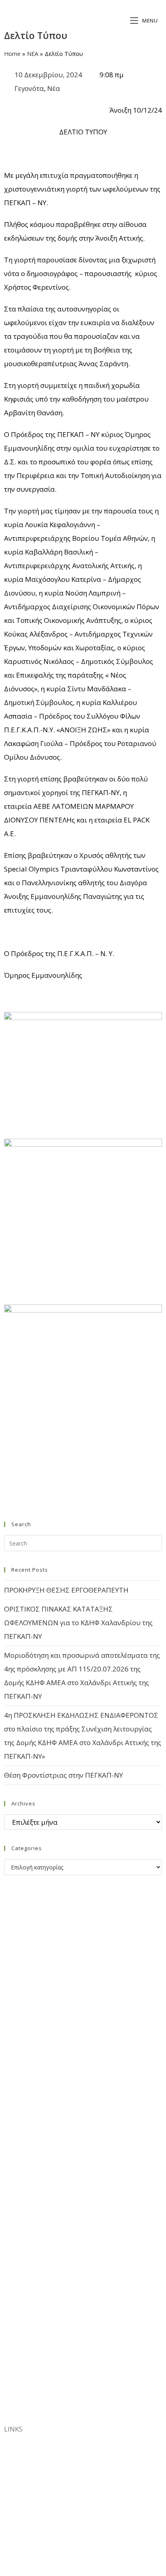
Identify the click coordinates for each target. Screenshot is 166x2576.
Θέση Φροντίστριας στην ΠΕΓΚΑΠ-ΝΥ (63, 1775)
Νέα (54, 88)
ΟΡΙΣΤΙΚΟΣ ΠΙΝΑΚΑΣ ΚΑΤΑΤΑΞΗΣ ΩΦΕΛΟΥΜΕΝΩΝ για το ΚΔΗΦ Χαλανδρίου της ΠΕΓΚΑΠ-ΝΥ (78, 1623)
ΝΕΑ (33, 54)
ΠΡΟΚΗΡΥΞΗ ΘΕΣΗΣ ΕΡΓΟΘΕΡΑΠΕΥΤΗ (66, 1590)
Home (12, 54)
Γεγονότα (29, 88)
